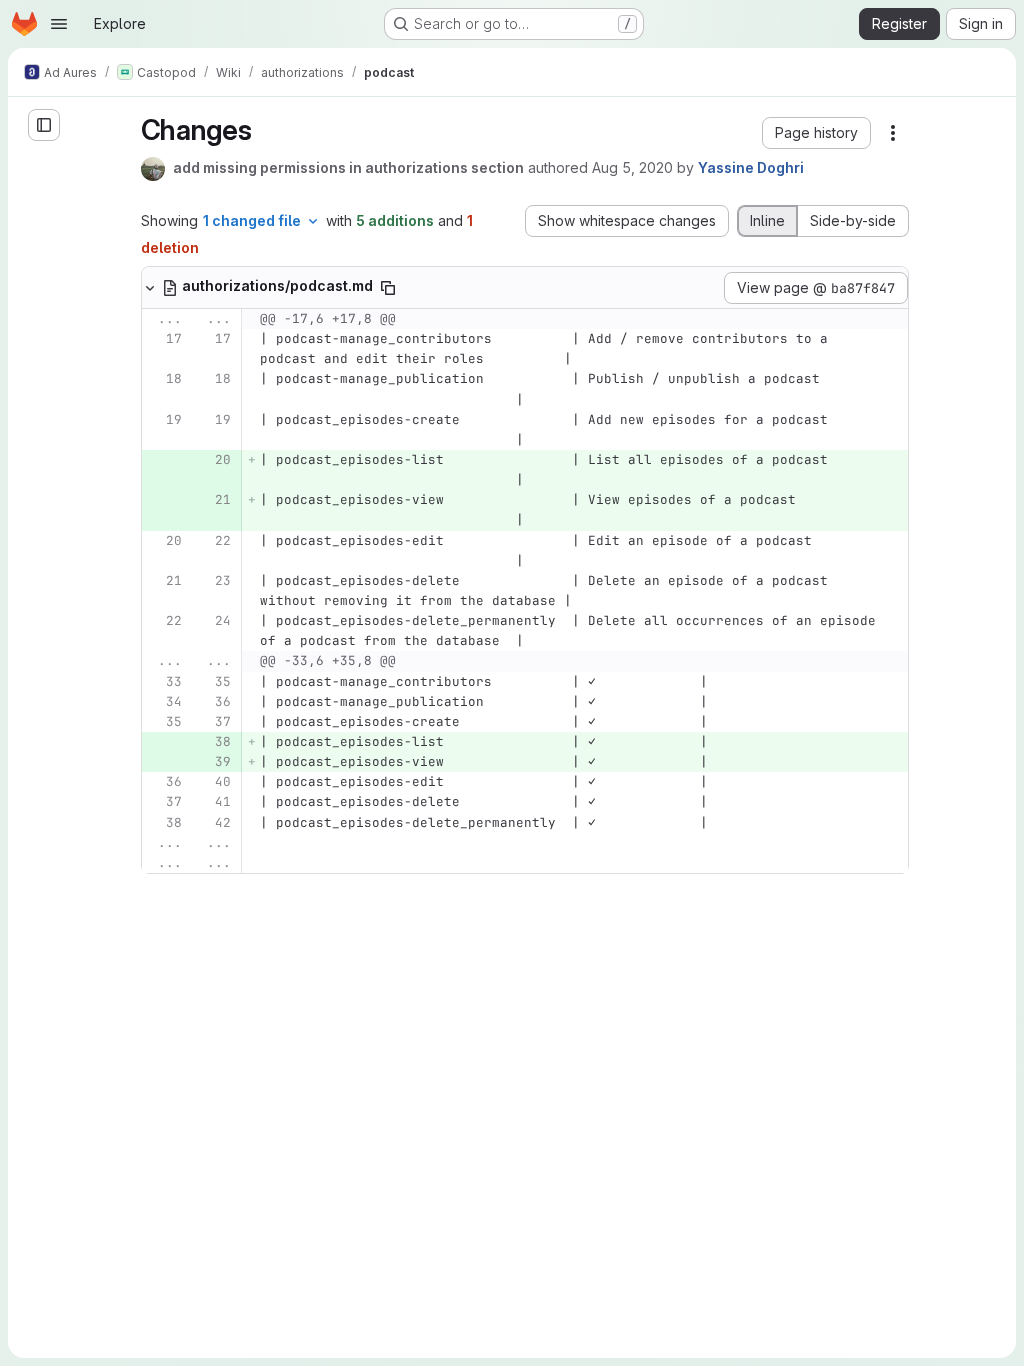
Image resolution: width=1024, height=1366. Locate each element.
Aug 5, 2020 (632, 167)
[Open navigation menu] (59, 24)
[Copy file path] (388, 288)
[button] (816, 133)
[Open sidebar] (44, 125)
